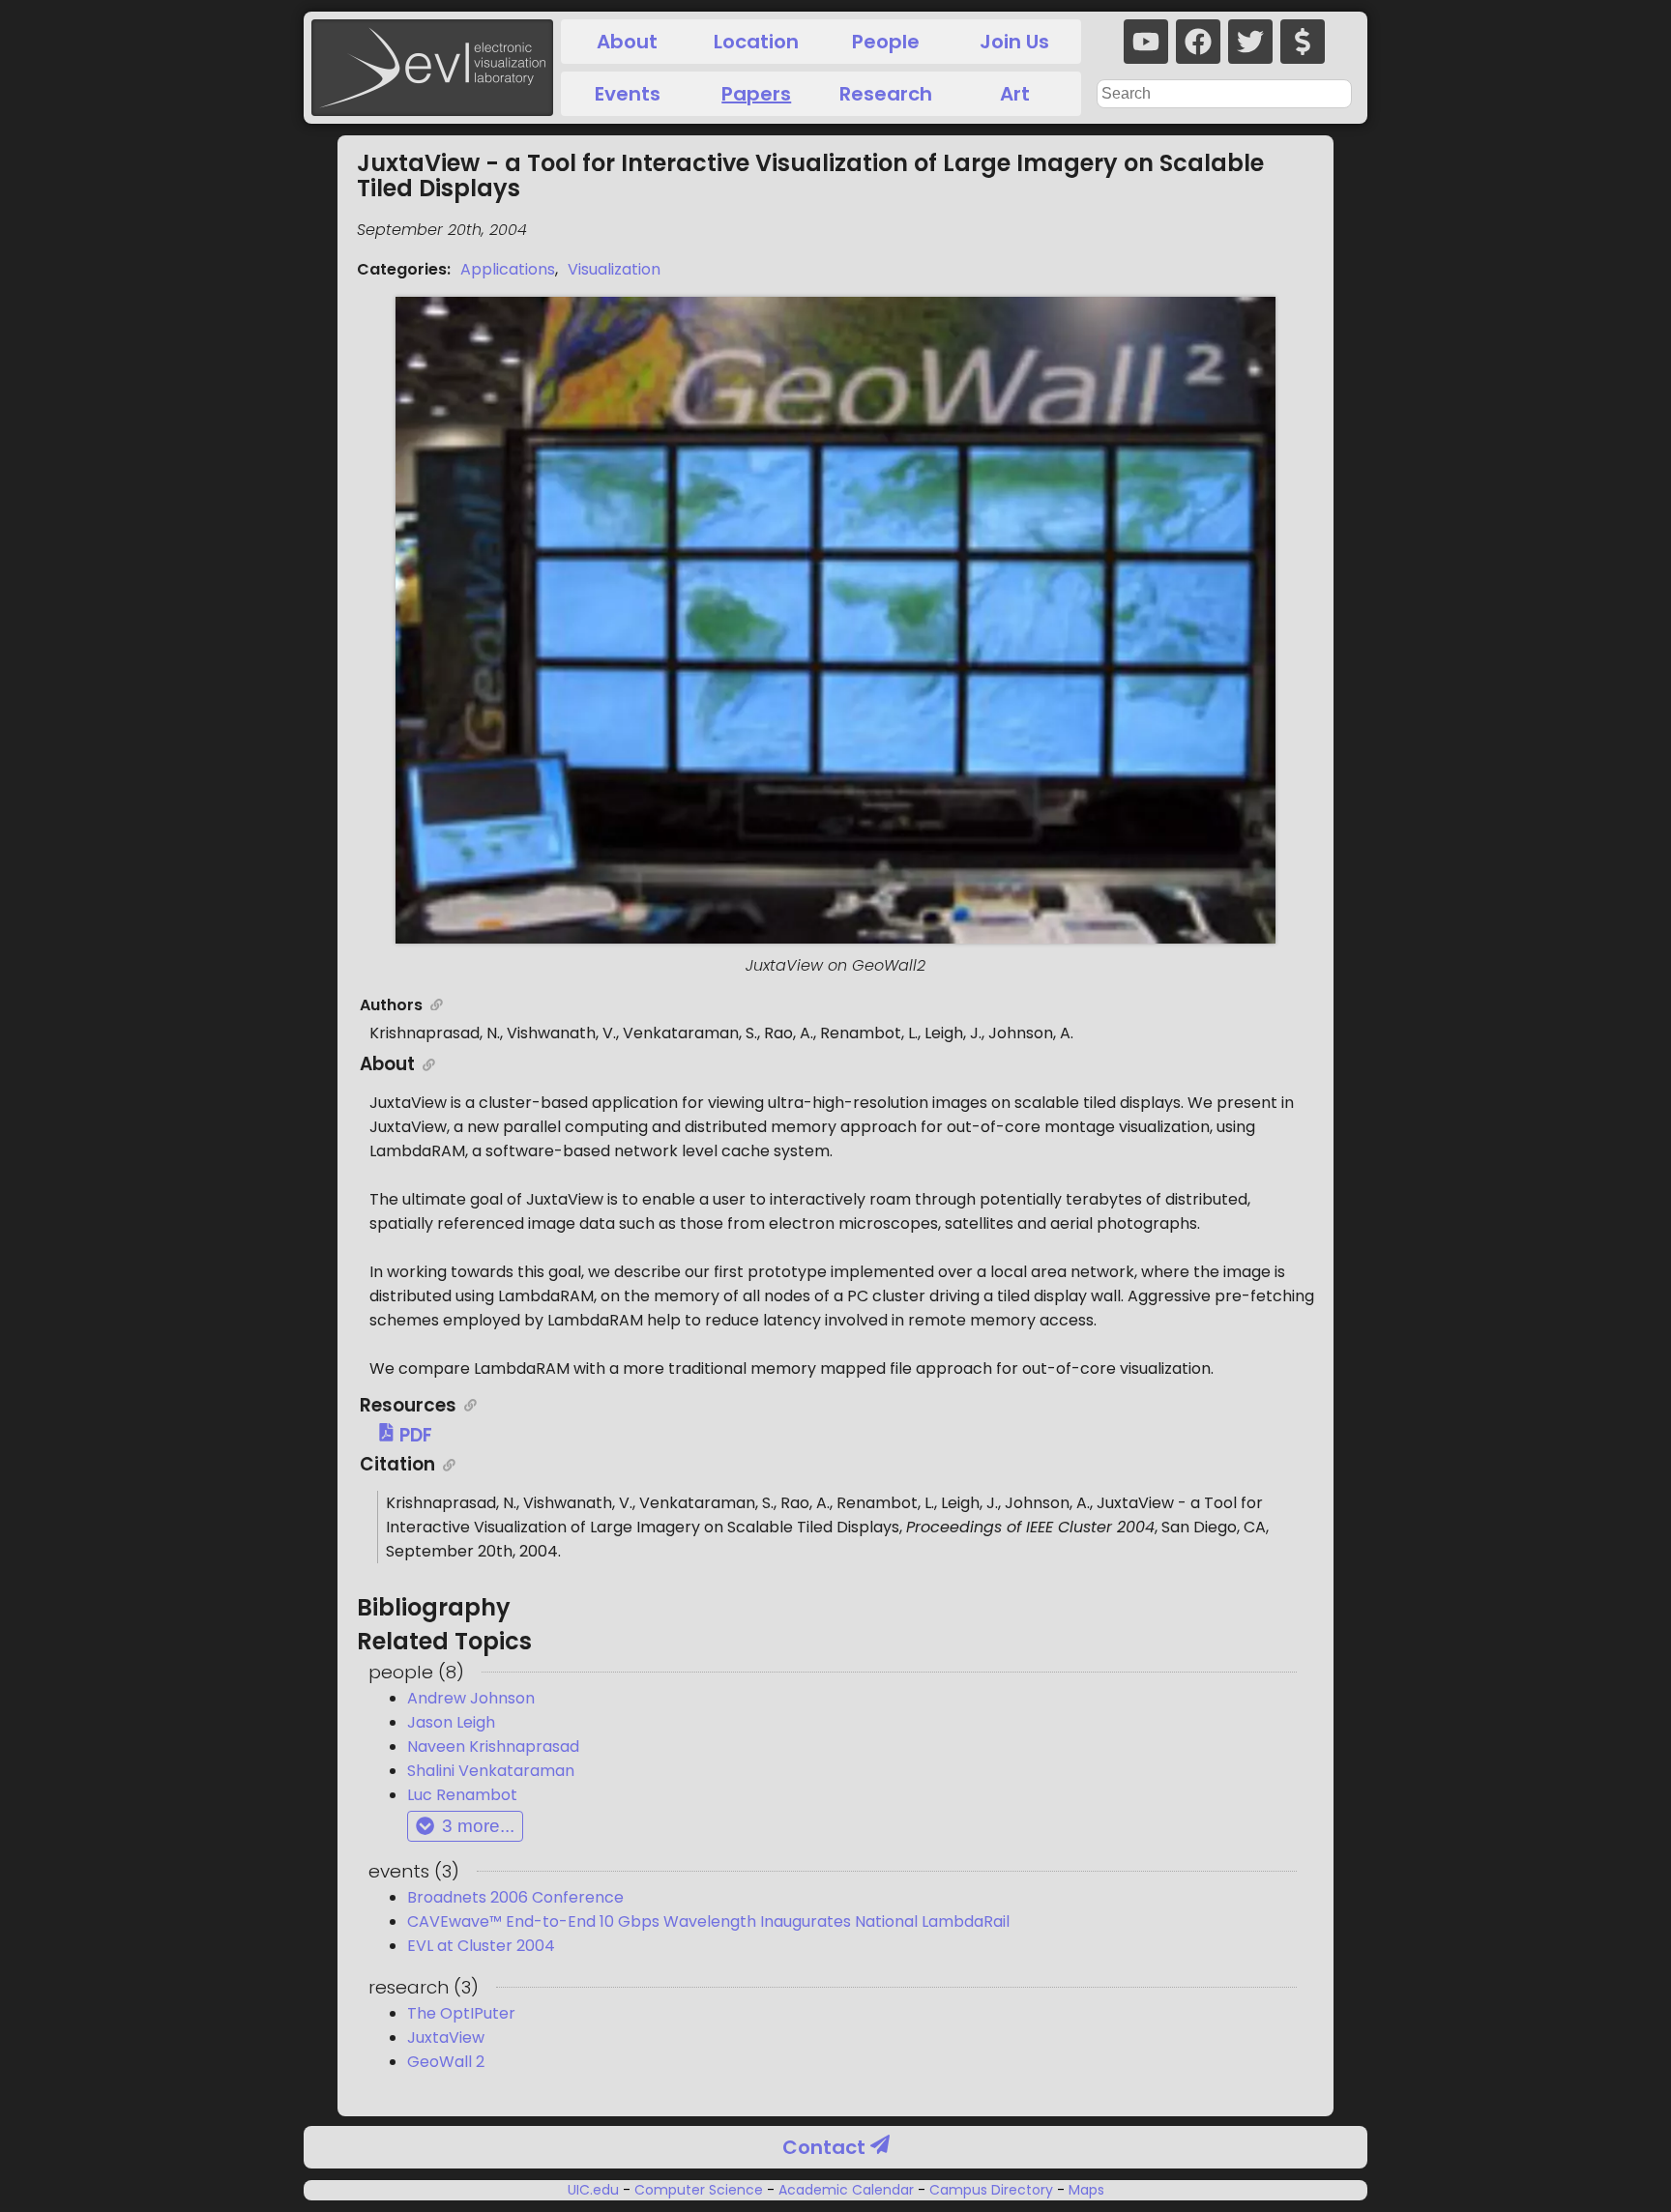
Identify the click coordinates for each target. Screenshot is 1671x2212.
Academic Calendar (846, 2190)
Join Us (1014, 42)
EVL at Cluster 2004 (481, 1946)
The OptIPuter (461, 2013)
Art (1015, 94)
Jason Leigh (451, 1722)
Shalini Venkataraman (491, 1771)
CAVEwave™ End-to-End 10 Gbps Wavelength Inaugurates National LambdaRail (708, 1921)
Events (628, 94)
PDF (414, 1435)
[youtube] (1146, 42)
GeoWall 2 (446, 2062)
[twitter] (1250, 42)
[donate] (1303, 42)
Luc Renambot (462, 1795)
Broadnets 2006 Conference (515, 1897)
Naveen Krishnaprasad (493, 1746)
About (627, 42)
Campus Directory (991, 2190)
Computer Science (699, 2190)
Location (756, 42)
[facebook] (1198, 42)
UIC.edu (595, 2190)
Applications (508, 269)
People (886, 42)
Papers (756, 94)
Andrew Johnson (471, 1698)
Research (886, 94)
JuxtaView (446, 2037)
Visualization (614, 269)
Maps (1085, 2190)
